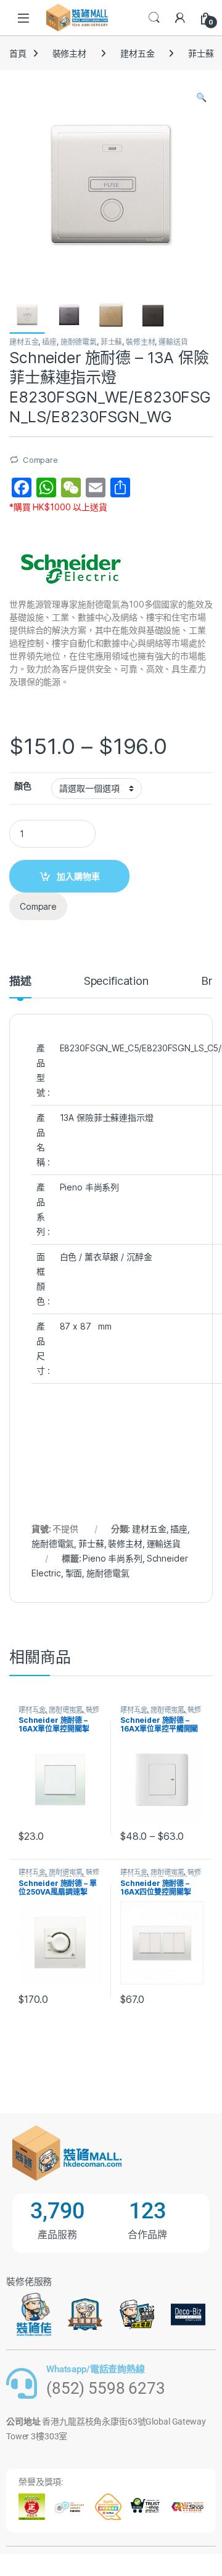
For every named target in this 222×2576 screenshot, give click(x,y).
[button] (201, 97)
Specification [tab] (116, 981)
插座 (49, 342)
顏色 (23, 786)
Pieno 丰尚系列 (113, 1558)
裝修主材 (69, 53)
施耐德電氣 (79, 342)
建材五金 (137, 53)
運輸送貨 (173, 342)
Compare (40, 460)
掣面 (74, 1573)
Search (154, 18)
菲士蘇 (201, 53)
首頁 (18, 53)
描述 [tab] (20, 981)
